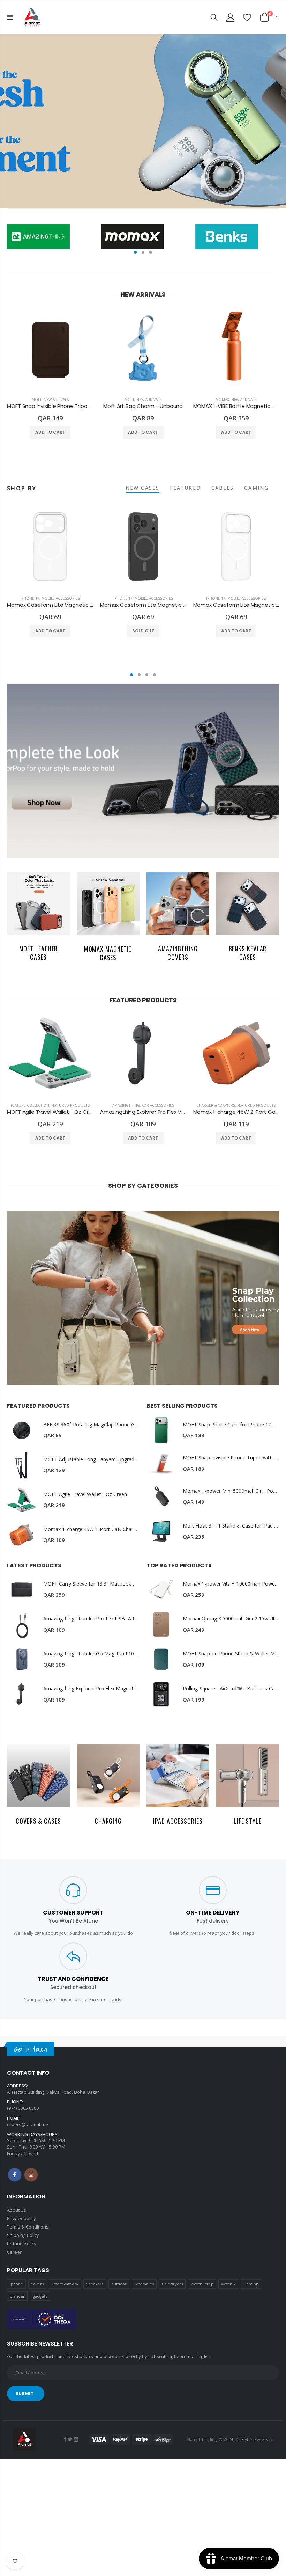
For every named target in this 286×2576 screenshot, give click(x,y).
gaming (256, 488)
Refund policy (22, 2244)
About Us (17, 2210)
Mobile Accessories (61, 598)
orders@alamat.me (28, 2124)
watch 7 (228, 2284)
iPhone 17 (30, 598)
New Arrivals (56, 400)
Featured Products (70, 1105)
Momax (222, 400)
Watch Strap (202, 2284)
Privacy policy (21, 2218)
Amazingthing (126, 1105)
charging (108, 1821)
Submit (25, 2394)
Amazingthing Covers (178, 953)
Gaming (251, 2284)
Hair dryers (172, 2284)
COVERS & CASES (38, 1821)
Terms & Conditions (28, 2227)
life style (248, 1821)
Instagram (31, 2175)
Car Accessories (158, 1105)
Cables (223, 488)
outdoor (119, 2284)
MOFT (37, 400)
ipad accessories (178, 1821)
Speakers (95, 2284)
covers (37, 2284)
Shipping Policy (23, 2235)
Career (14, 2252)
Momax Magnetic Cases (108, 953)
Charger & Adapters (216, 1105)
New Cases (142, 488)
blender (17, 2296)
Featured (185, 488)
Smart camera (65, 2284)
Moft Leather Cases (39, 953)
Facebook (15, 2175)
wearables (144, 2284)
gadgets (40, 2296)
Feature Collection (30, 1105)
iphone (16, 2284)
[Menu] (10, 17)
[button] (135, 252)
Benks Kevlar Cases (248, 953)
